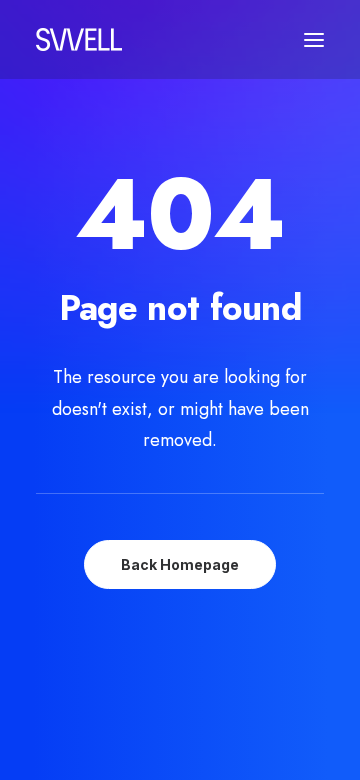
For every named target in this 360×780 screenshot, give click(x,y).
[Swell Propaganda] (79, 39)
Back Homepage (180, 564)
